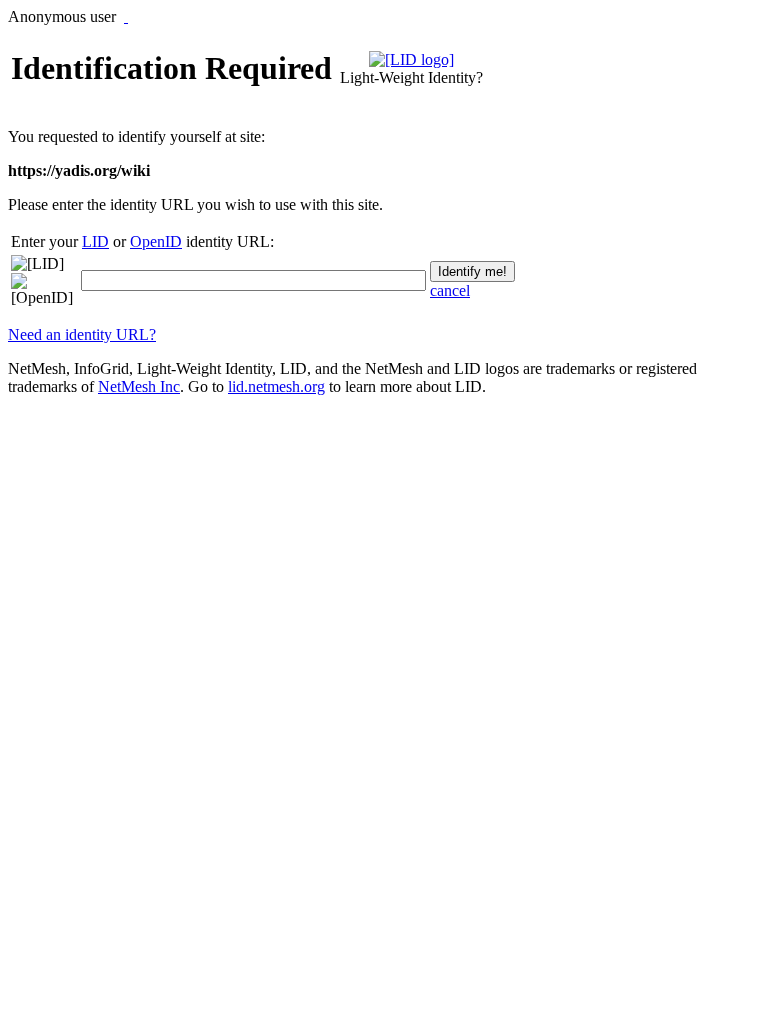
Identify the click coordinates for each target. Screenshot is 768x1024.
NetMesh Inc (139, 386)
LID (95, 241)
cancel (450, 290)
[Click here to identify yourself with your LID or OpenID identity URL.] (126, 16)
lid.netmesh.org (276, 386)
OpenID (156, 241)
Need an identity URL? (82, 334)
